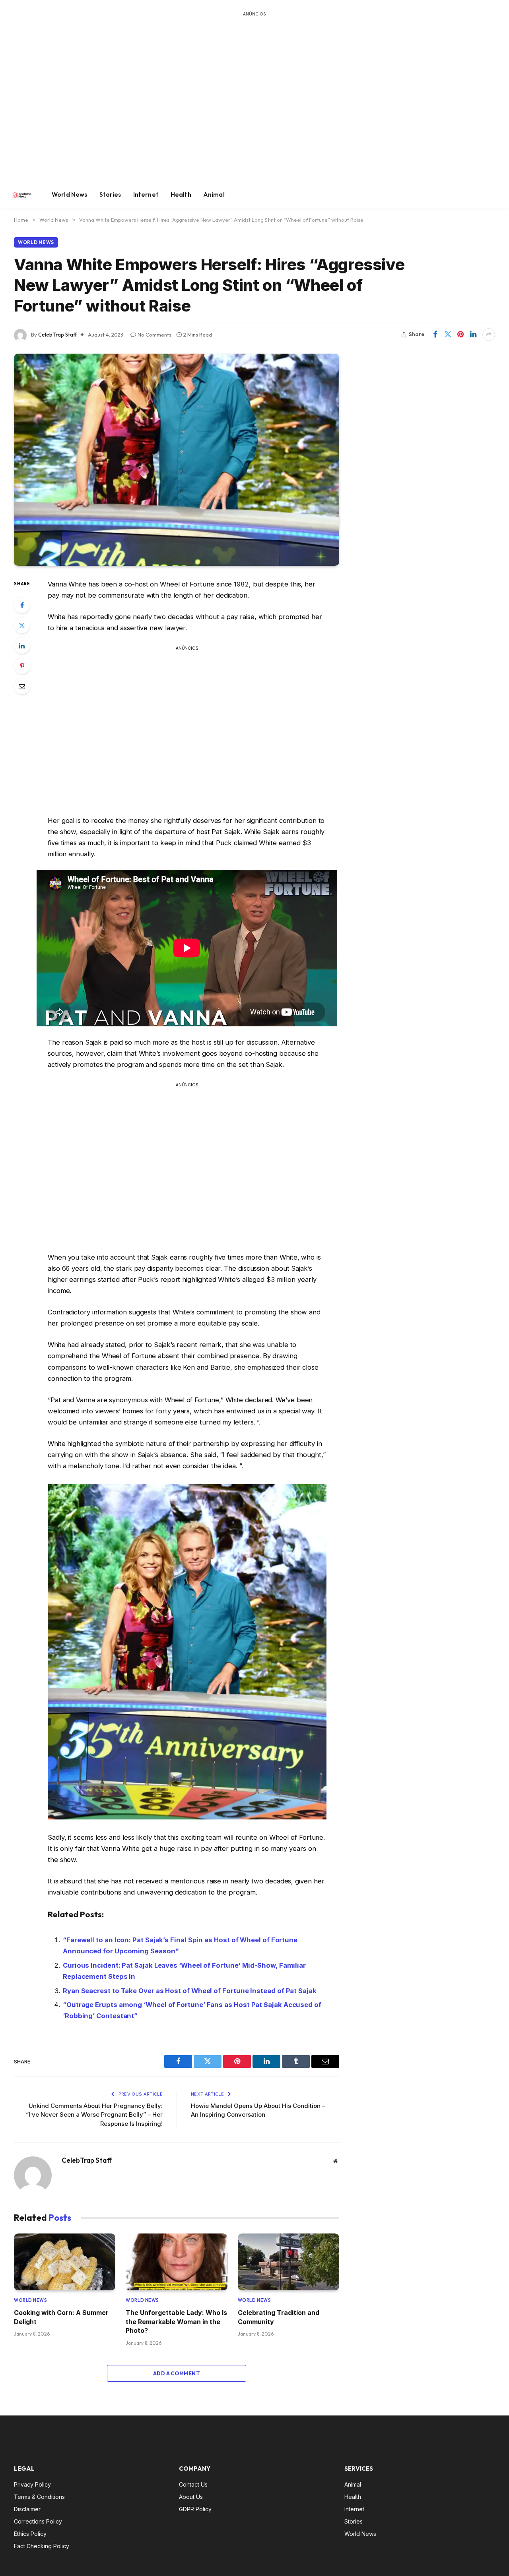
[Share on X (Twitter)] (448, 335)
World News (70, 195)
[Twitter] (22, 625)
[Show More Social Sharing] (489, 335)
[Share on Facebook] (435, 335)
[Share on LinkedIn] (473, 335)
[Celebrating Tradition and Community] (288, 2262)
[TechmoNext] (22, 195)
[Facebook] (22, 605)
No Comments (154, 335)
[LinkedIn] (22, 646)
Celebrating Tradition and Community (279, 2317)
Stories (110, 195)
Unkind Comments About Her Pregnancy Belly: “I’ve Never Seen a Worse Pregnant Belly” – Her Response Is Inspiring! (94, 2115)
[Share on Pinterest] (460, 335)
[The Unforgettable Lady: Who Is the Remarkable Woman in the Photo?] (176, 2262)
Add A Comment (177, 2373)
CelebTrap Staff (57, 335)
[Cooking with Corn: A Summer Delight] (65, 2262)
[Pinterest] (22, 666)
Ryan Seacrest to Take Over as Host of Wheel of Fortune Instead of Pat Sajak (190, 1991)
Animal (214, 195)
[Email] (22, 686)
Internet (146, 195)
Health (181, 195)
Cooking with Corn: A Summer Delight (61, 2317)
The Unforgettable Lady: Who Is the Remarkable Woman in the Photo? (176, 2321)
